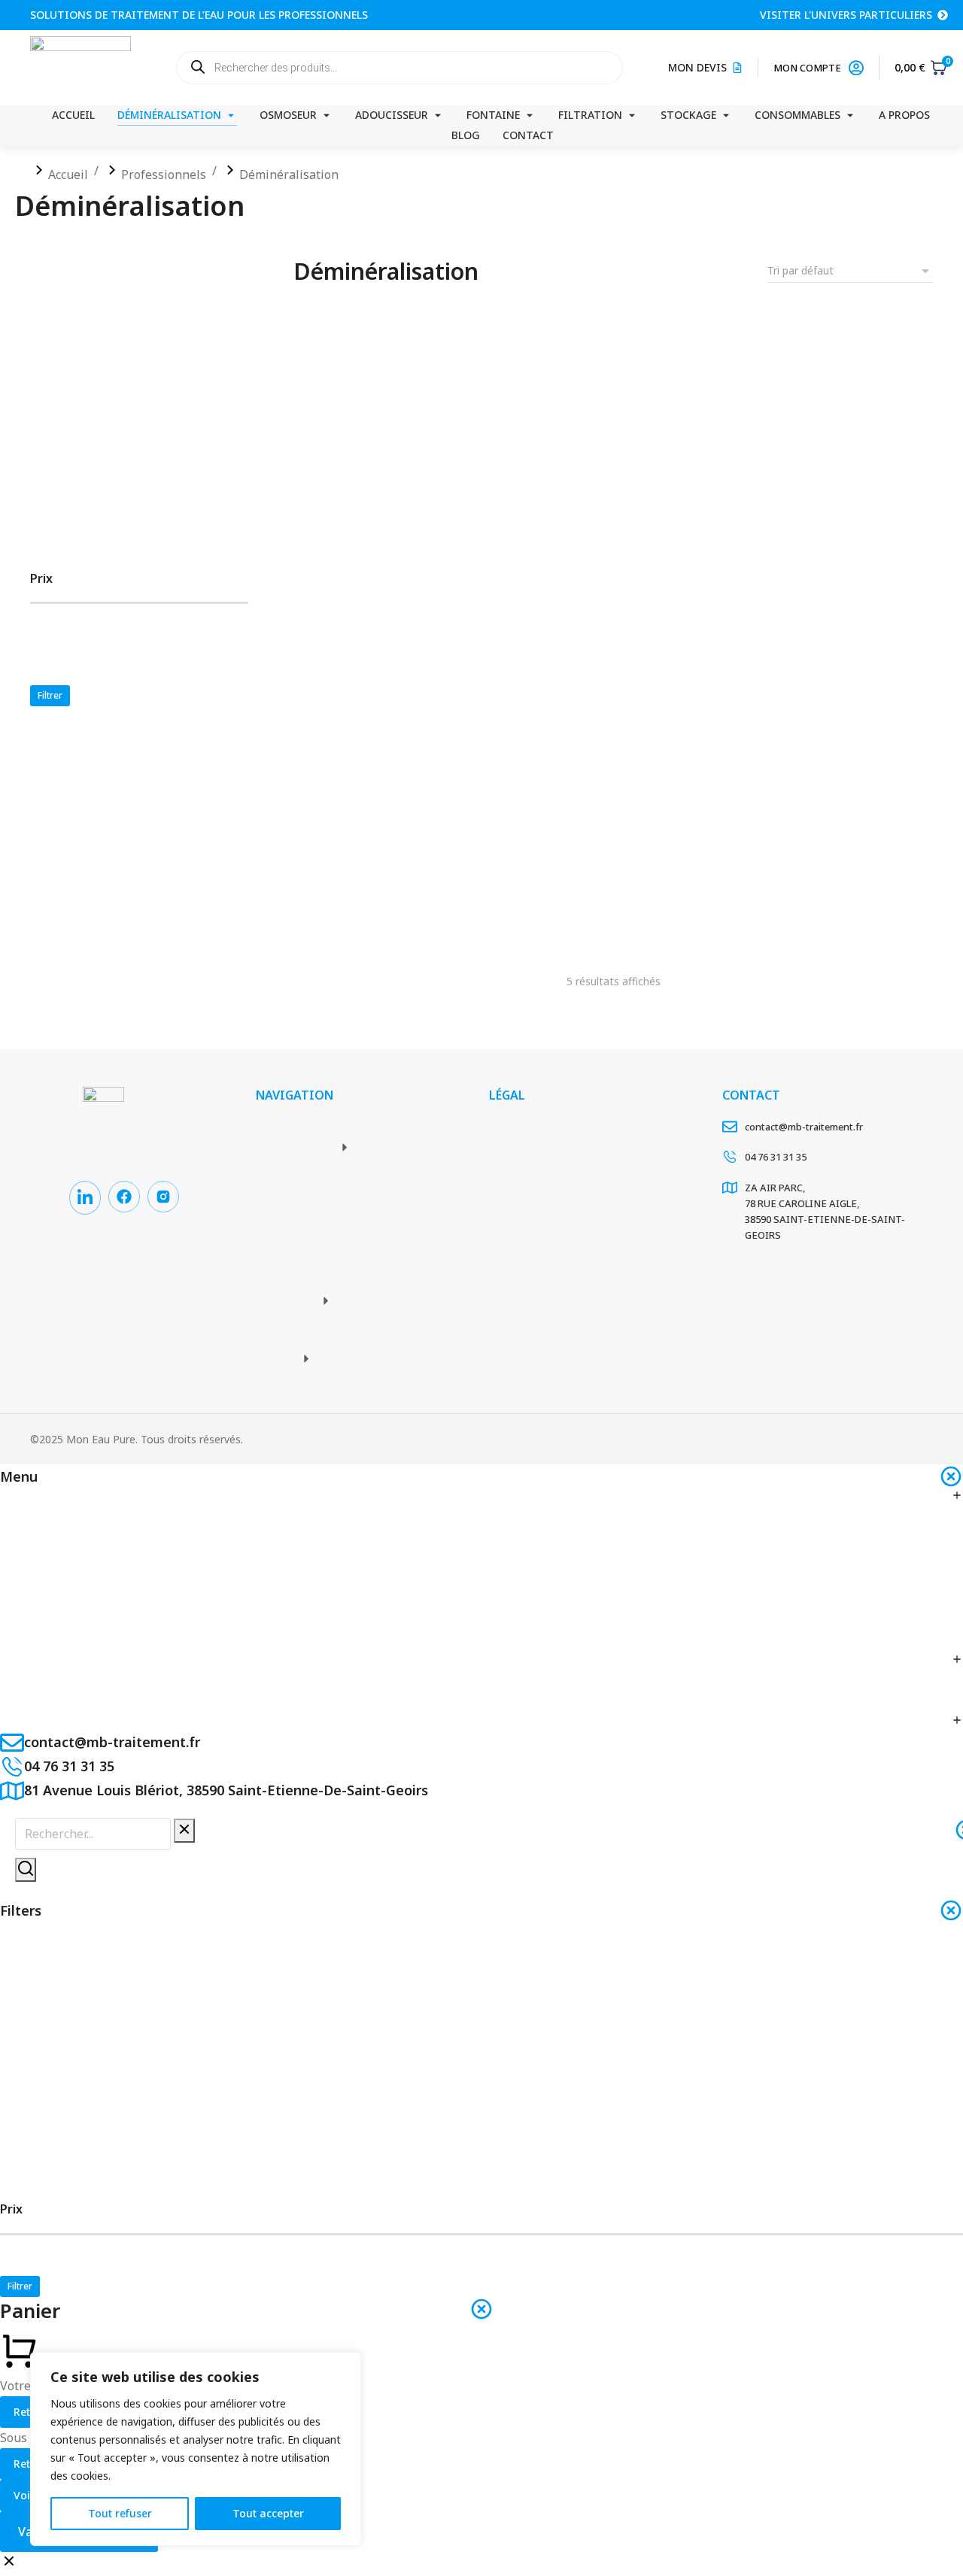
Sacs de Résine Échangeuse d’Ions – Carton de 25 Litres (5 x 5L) (704, 532)
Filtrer (50, 695)
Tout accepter (268, 2513)
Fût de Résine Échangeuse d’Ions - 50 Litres (428, 532)
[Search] (26, 1870)
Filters (21, 1910)
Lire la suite (386, 898)
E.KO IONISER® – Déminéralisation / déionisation (444, 861)
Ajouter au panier (386, 584)
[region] (196, 2449)
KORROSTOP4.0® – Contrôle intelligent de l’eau (659, 861)
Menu (19, 1476)
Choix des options (822, 583)
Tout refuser (120, 2513)
